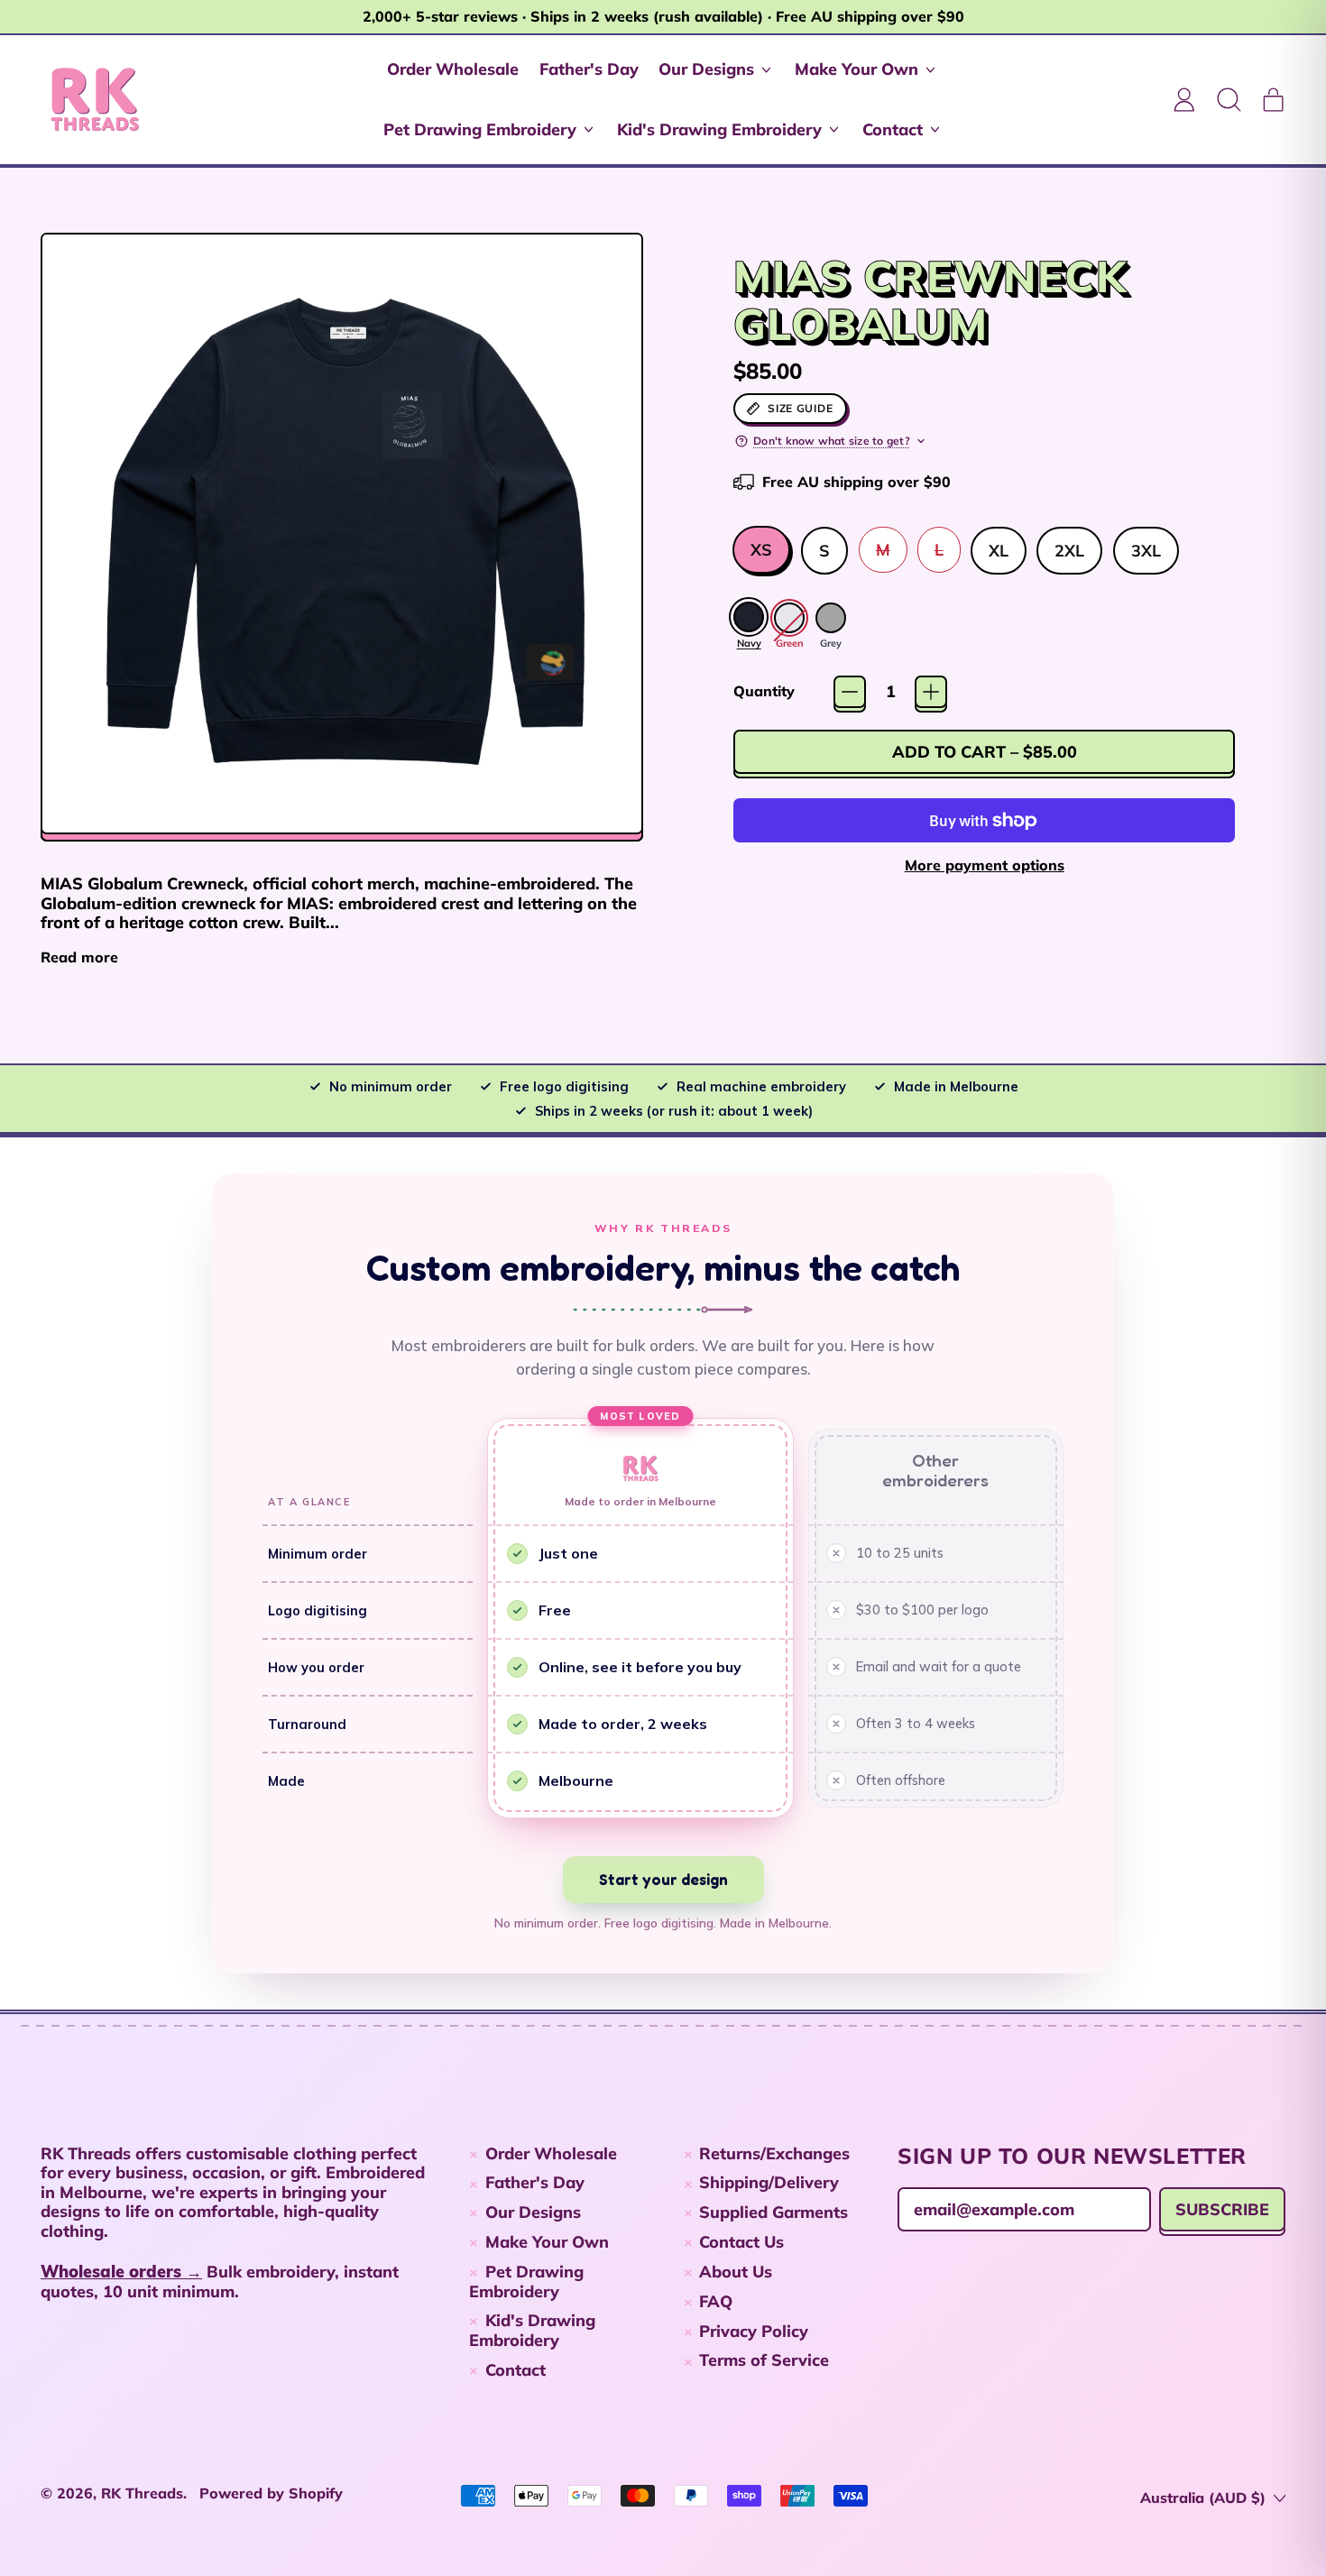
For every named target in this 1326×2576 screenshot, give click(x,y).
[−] (850, 692)
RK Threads (142, 2493)
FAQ (716, 2301)
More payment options (985, 865)
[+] (931, 692)
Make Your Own (547, 2242)
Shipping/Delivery (769, 2182)
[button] (1229, 99)
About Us (736, 2272)
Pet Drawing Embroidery (526, 2282)
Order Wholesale (453, 69)
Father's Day (589, 69)
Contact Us (741, 2242)
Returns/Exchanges (774, 2153)
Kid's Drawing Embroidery (532, 2330)
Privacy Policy (754, 2331)
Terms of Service (764, 2360)
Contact (516, 2370)
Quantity (764, 691)
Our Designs (533, 2212)
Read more (79, 957)
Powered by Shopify (271, 2493)
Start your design (663, 1879)
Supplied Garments (773, 2212)
